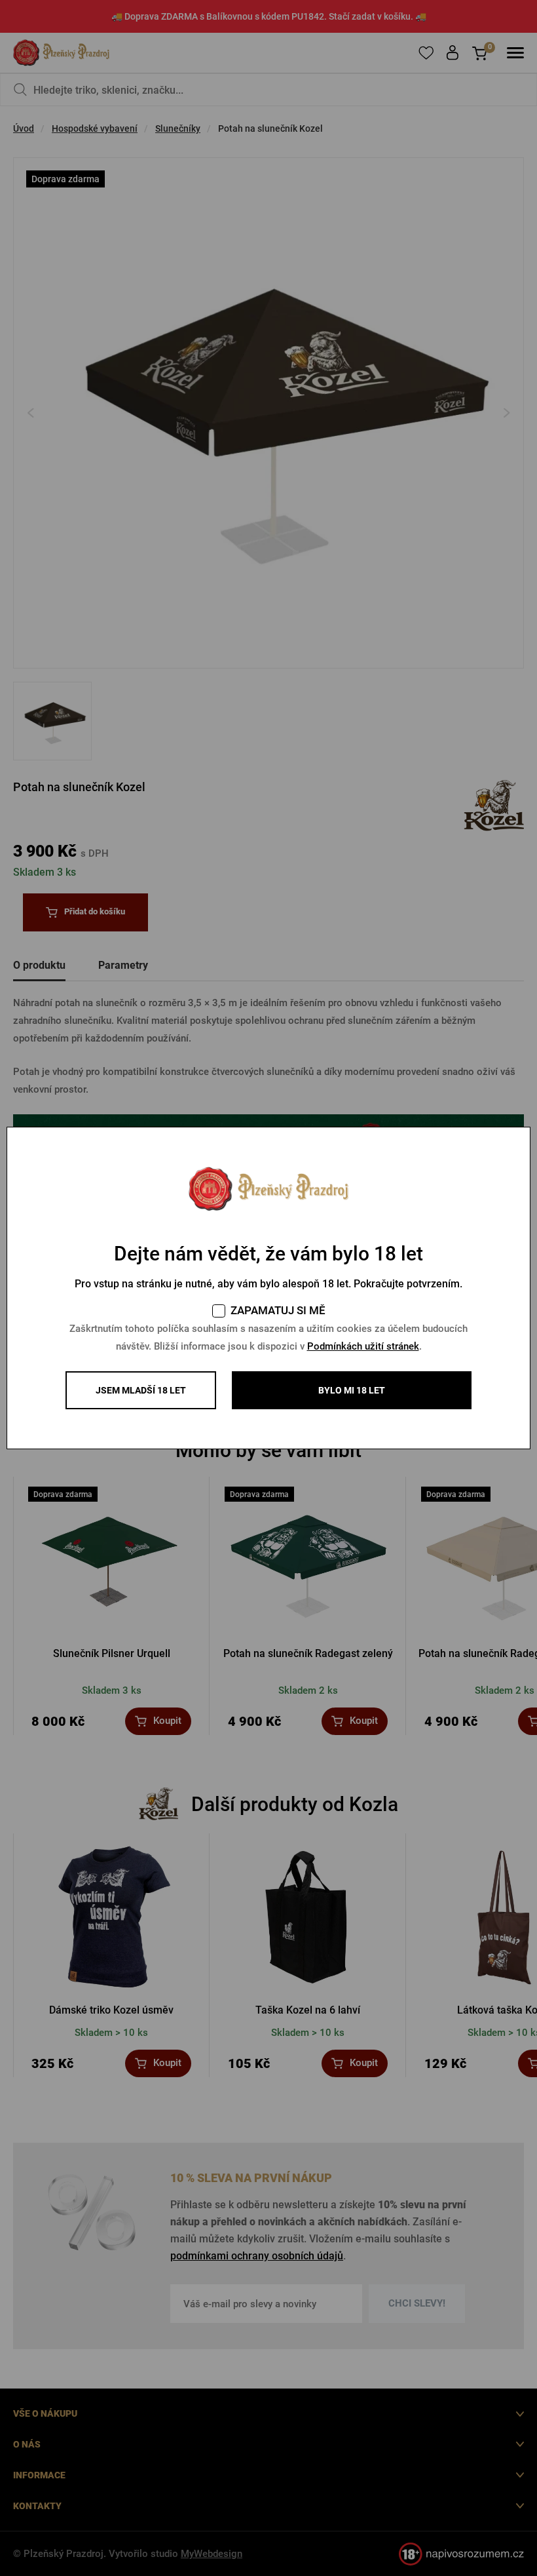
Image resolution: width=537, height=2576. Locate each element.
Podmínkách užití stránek (363, 1346)
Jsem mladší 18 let (141, 1390)
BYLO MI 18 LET (352, 1390)
